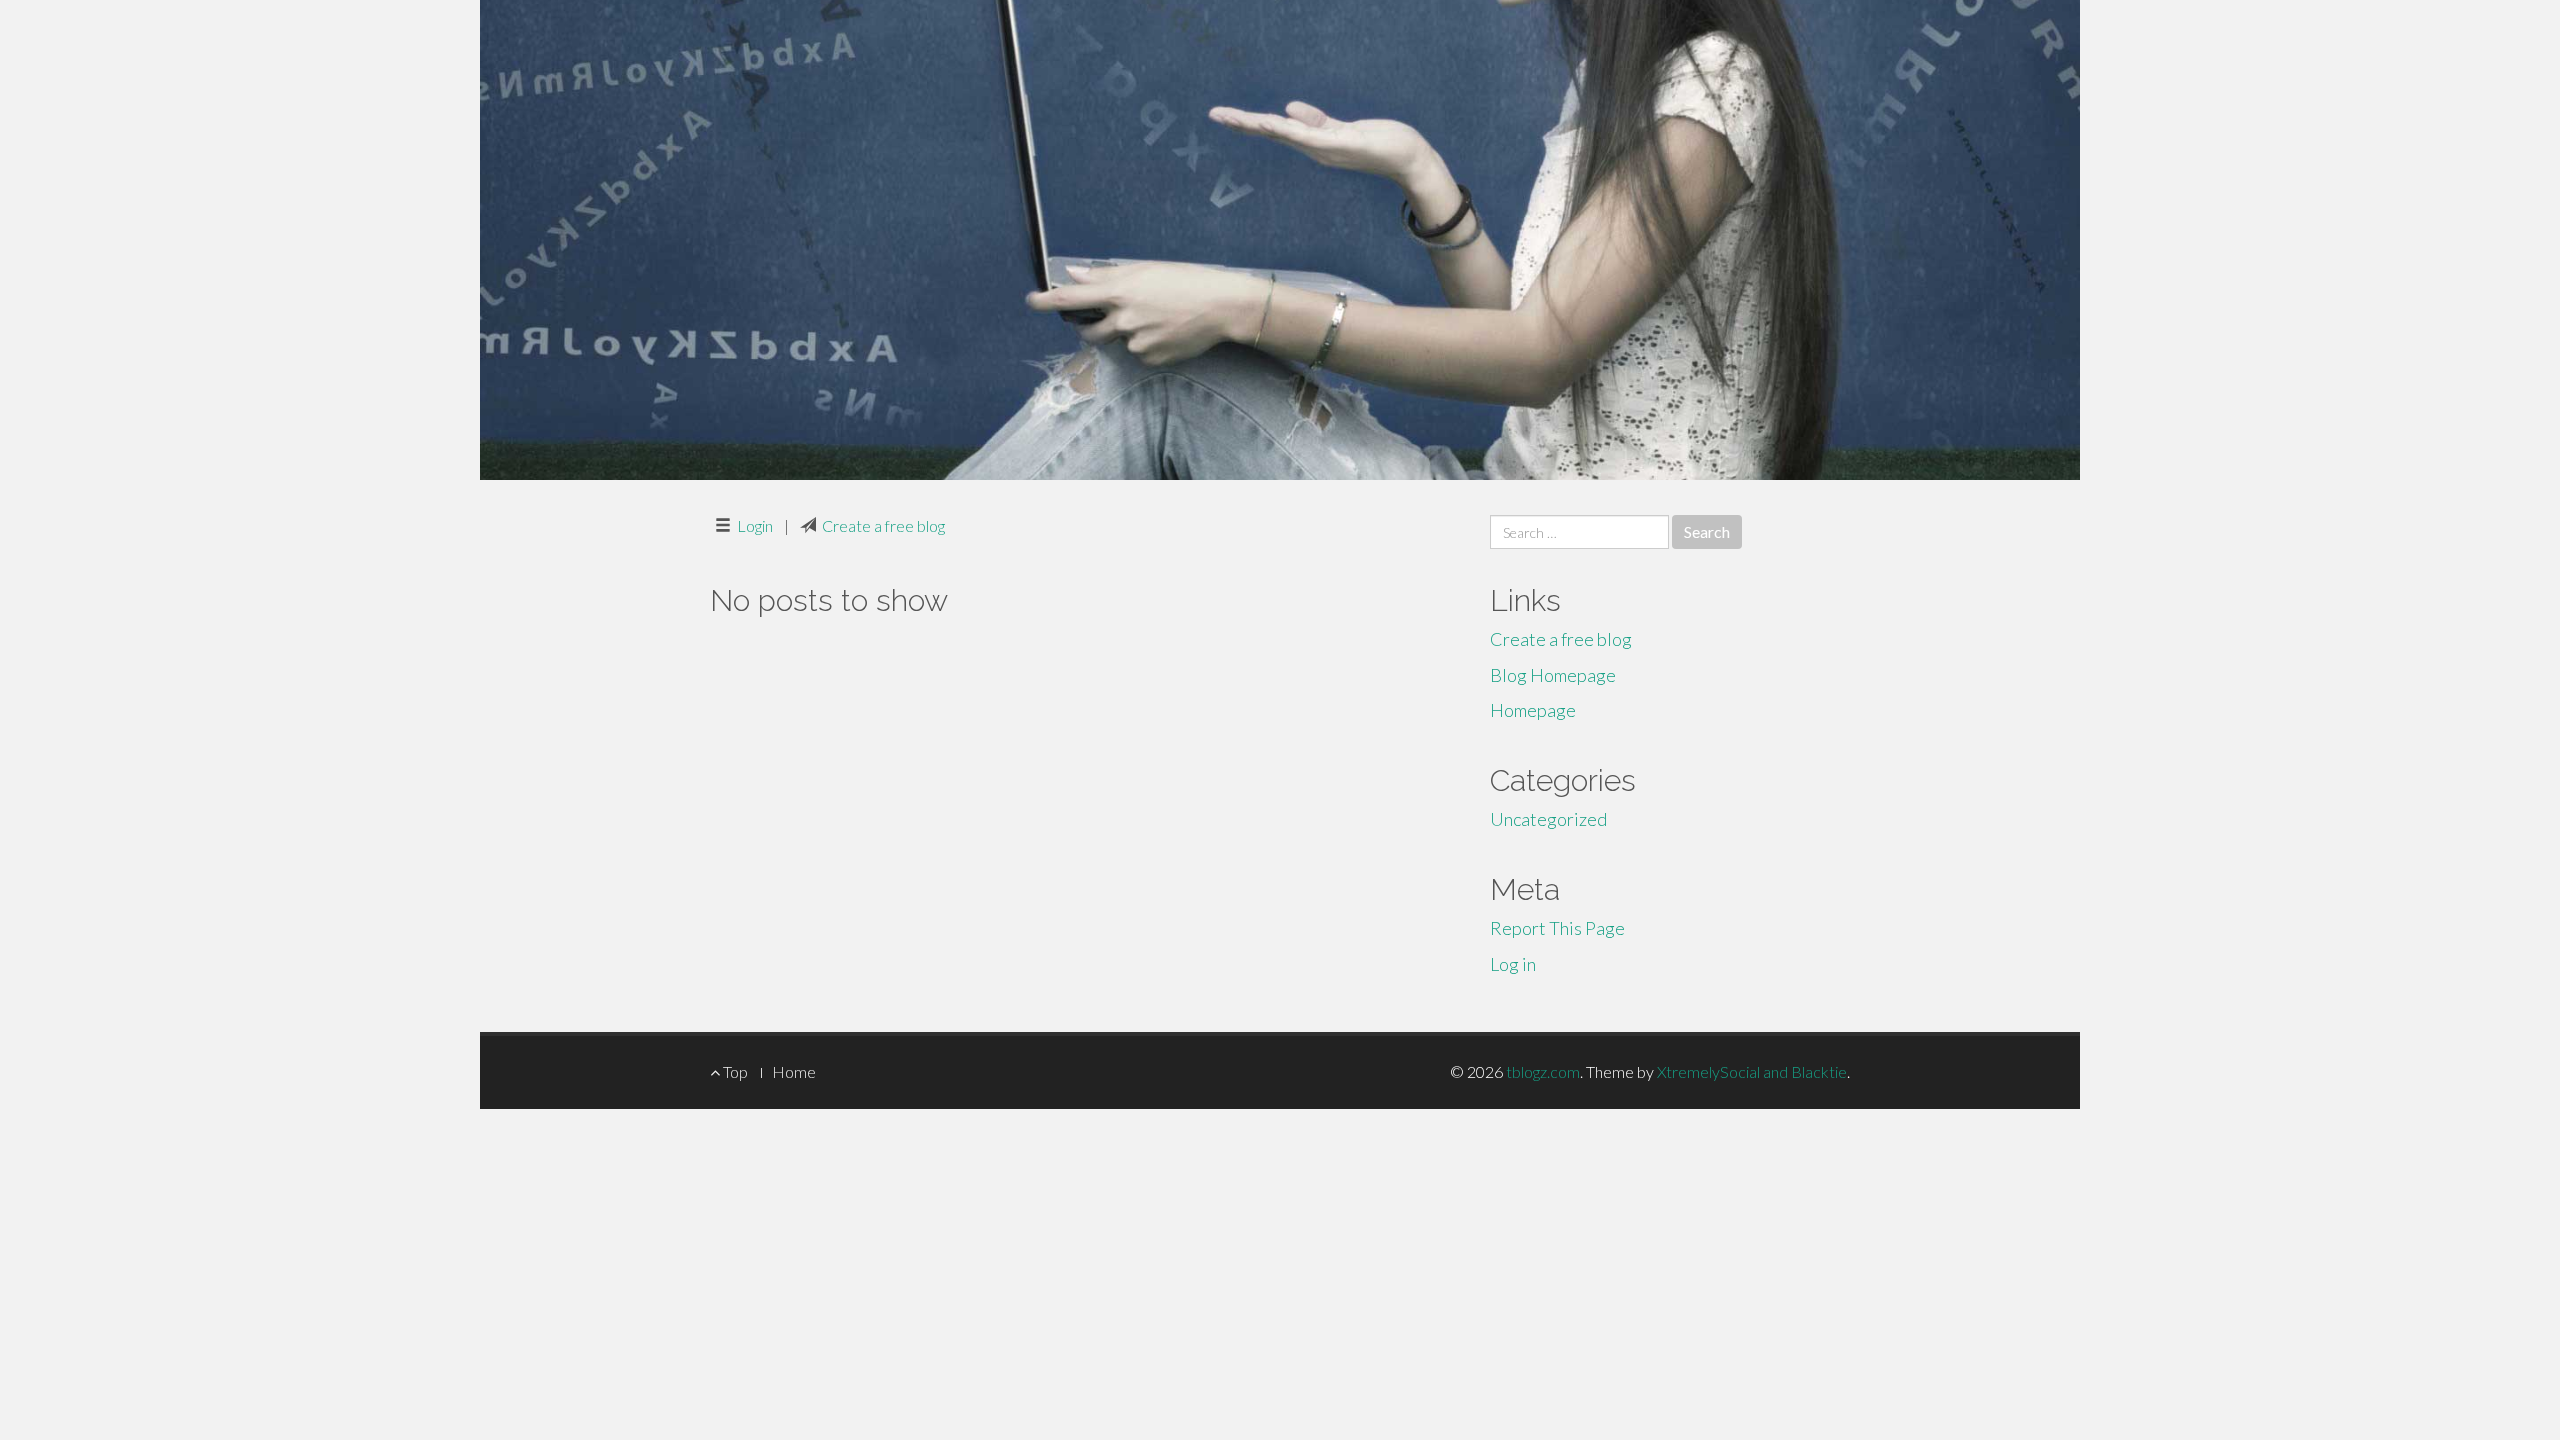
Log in (1513, 964)
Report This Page (1557, 928)
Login (755, 525)
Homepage (1533, 710)
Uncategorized (1548, 819)
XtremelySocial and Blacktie (1752, 1071)
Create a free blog (883, 525)
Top (734, 1071)
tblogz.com (1543, 1071)
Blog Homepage (1553, 675)
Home (794, 1071)
